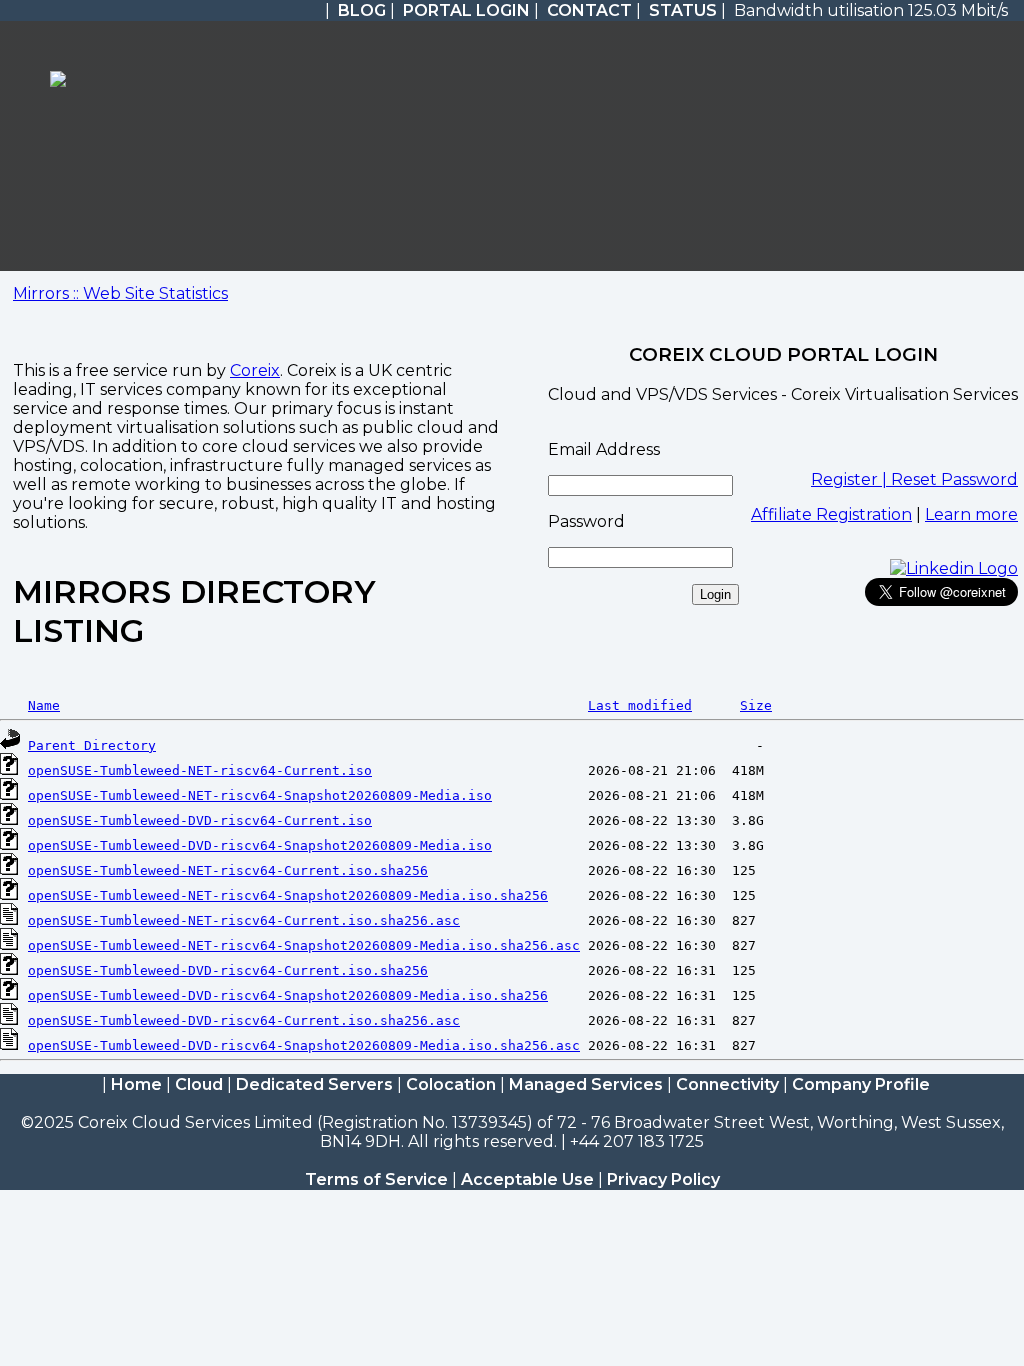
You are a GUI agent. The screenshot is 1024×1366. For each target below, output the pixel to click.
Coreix (255, 370)
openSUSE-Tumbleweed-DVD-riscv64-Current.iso (200, 820)
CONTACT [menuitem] (589, 10)
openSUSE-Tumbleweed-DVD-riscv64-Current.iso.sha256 (228, 970)
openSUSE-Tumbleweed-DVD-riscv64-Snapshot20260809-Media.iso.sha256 (288, 995)
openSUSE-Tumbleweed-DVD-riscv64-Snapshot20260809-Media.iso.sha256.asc (304, 1045)
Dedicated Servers (314, 1084)
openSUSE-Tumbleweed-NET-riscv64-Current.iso (200, 770)
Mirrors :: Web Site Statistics (120, 293)
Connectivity (727, 1084)
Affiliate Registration (831, 514)
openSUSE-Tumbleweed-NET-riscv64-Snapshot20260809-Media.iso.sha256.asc (304, 945)
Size (756, 705)
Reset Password (954, 479)
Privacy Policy (663, 1179)
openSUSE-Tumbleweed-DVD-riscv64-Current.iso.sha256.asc (244, 1020)
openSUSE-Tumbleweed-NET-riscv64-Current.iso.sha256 (228, 870)
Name (44, 705)
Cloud (199, 1084)
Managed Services (586, 1084)
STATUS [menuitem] (683, 10)
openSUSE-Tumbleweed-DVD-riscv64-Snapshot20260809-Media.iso (260, 845)
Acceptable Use (527, 1179)
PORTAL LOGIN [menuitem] (466, 10)
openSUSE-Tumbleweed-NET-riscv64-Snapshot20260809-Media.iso (260, 795)
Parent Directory (92, 745)
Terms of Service (376, 1179)
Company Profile (861, 1084)
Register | (851, 479)
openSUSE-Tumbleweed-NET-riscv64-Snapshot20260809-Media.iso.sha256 (288, 895)
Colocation (451, 1084)
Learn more (971, 514)
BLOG (362, 10)
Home (136, 1084)
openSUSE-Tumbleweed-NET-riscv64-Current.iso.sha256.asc (244, 920)
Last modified (640, 705)
